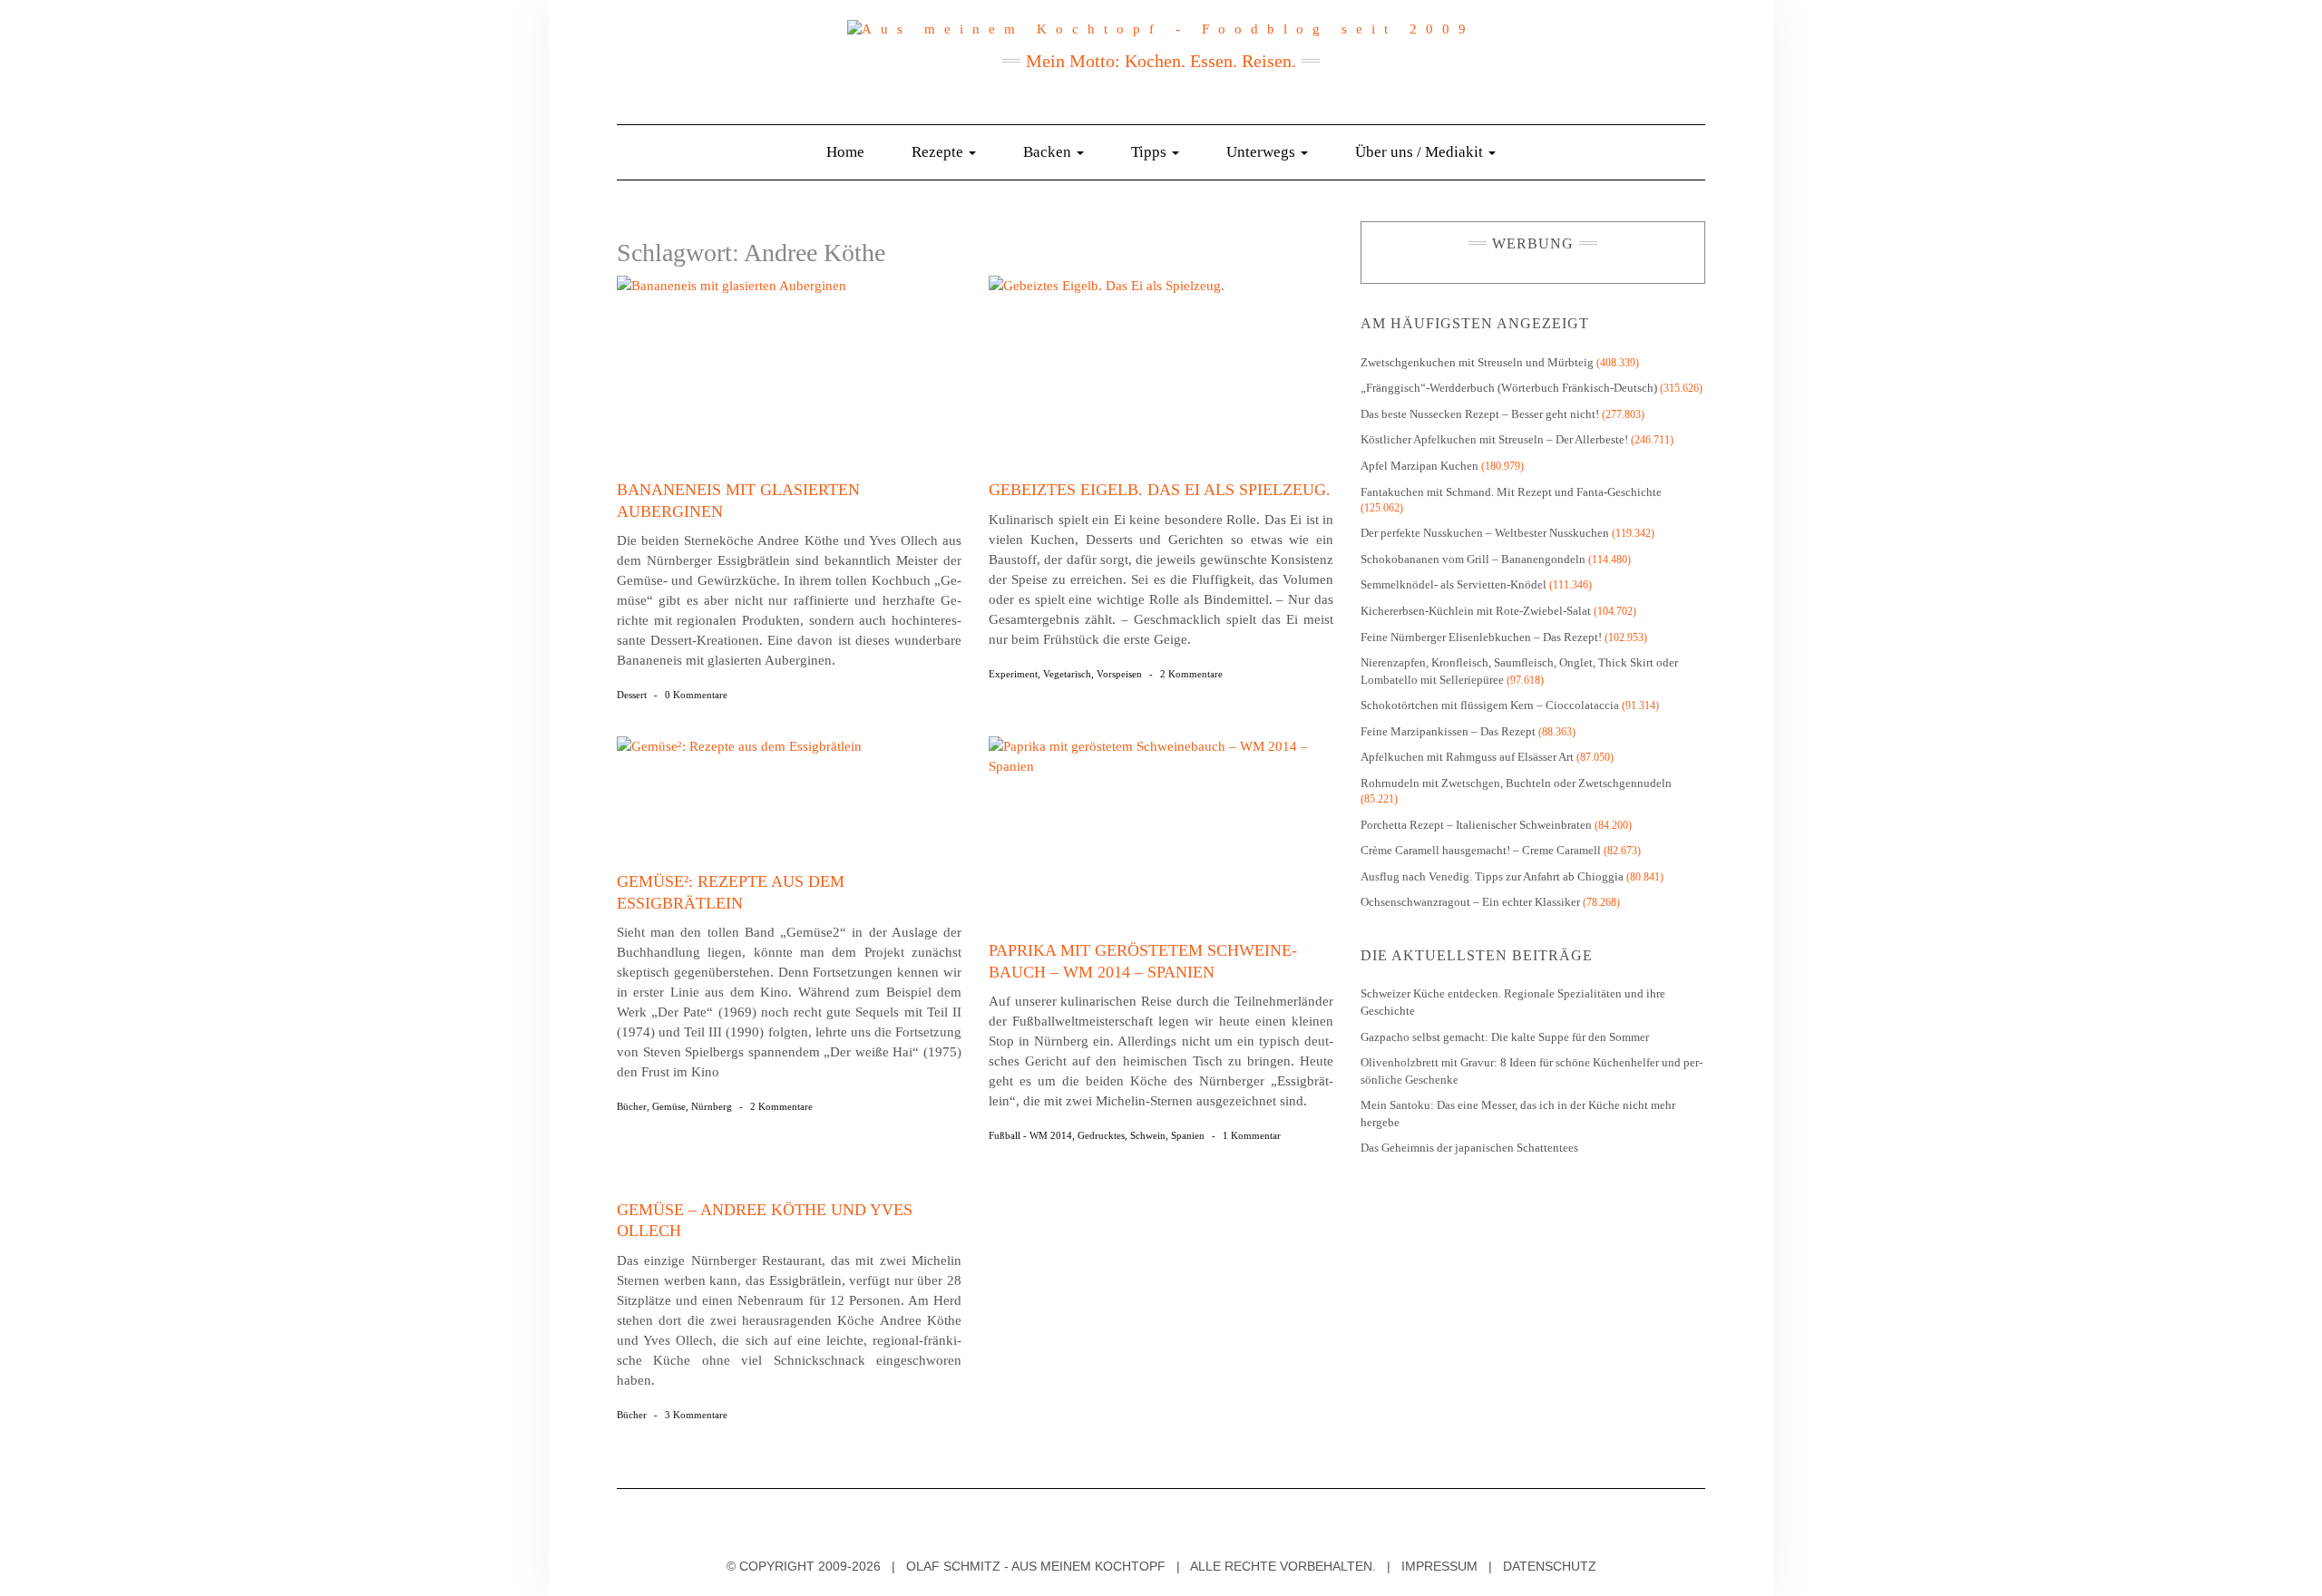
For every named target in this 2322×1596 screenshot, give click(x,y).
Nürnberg (712, 1106)
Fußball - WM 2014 (1030, 1135)
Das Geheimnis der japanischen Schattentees (1469, 1148)
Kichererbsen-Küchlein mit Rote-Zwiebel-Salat (1476, 611)
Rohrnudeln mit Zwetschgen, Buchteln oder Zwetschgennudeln (1516, 783)
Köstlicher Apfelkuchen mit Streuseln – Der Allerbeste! (1494, 439)
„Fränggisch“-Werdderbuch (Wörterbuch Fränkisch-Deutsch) (1509, 388)
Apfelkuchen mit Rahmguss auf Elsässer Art (1467, 757)
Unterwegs (1263, 152)
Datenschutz (1550, 1566)
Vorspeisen (1119, 674)
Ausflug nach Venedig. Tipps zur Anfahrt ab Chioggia (1492, 876)
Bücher (632, 1106)
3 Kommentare (696, 1415)
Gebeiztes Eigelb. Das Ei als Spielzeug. (1160, 490)
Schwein (1148, 1135)
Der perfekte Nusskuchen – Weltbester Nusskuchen (1485, 533)
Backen (1049, 152)
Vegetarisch (1067, 674)
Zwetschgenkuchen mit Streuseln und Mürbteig (1477, 362)
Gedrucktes (1101, 1135)
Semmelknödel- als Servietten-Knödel (1454, 584)
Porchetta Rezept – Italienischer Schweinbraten (1476, 825)
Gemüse (669, 1106)
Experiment (1013, 674)
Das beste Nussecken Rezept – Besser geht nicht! (1480, 414)
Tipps (1151, 152)
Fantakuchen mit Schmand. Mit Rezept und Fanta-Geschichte (1511, 492)
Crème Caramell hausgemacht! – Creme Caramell (1481, 850)
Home (845, 152)
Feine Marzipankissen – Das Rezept (1448, 731)
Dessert (632, 695)
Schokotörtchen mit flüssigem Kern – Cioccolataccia (1490, 705)
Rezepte (939, 152)
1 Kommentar (1252, 1135)
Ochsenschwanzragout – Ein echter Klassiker (1470, 902)
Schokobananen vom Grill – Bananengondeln (1473, 559)
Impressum (1439, 1566)
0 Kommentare (696, 695)
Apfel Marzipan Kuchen (1420, 466)
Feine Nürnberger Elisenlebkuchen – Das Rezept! (1481, 637)
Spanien (1188, 1135)
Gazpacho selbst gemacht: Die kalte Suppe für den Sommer (1505, 1037)
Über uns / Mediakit (1421, 152)
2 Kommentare (1191, 674)
